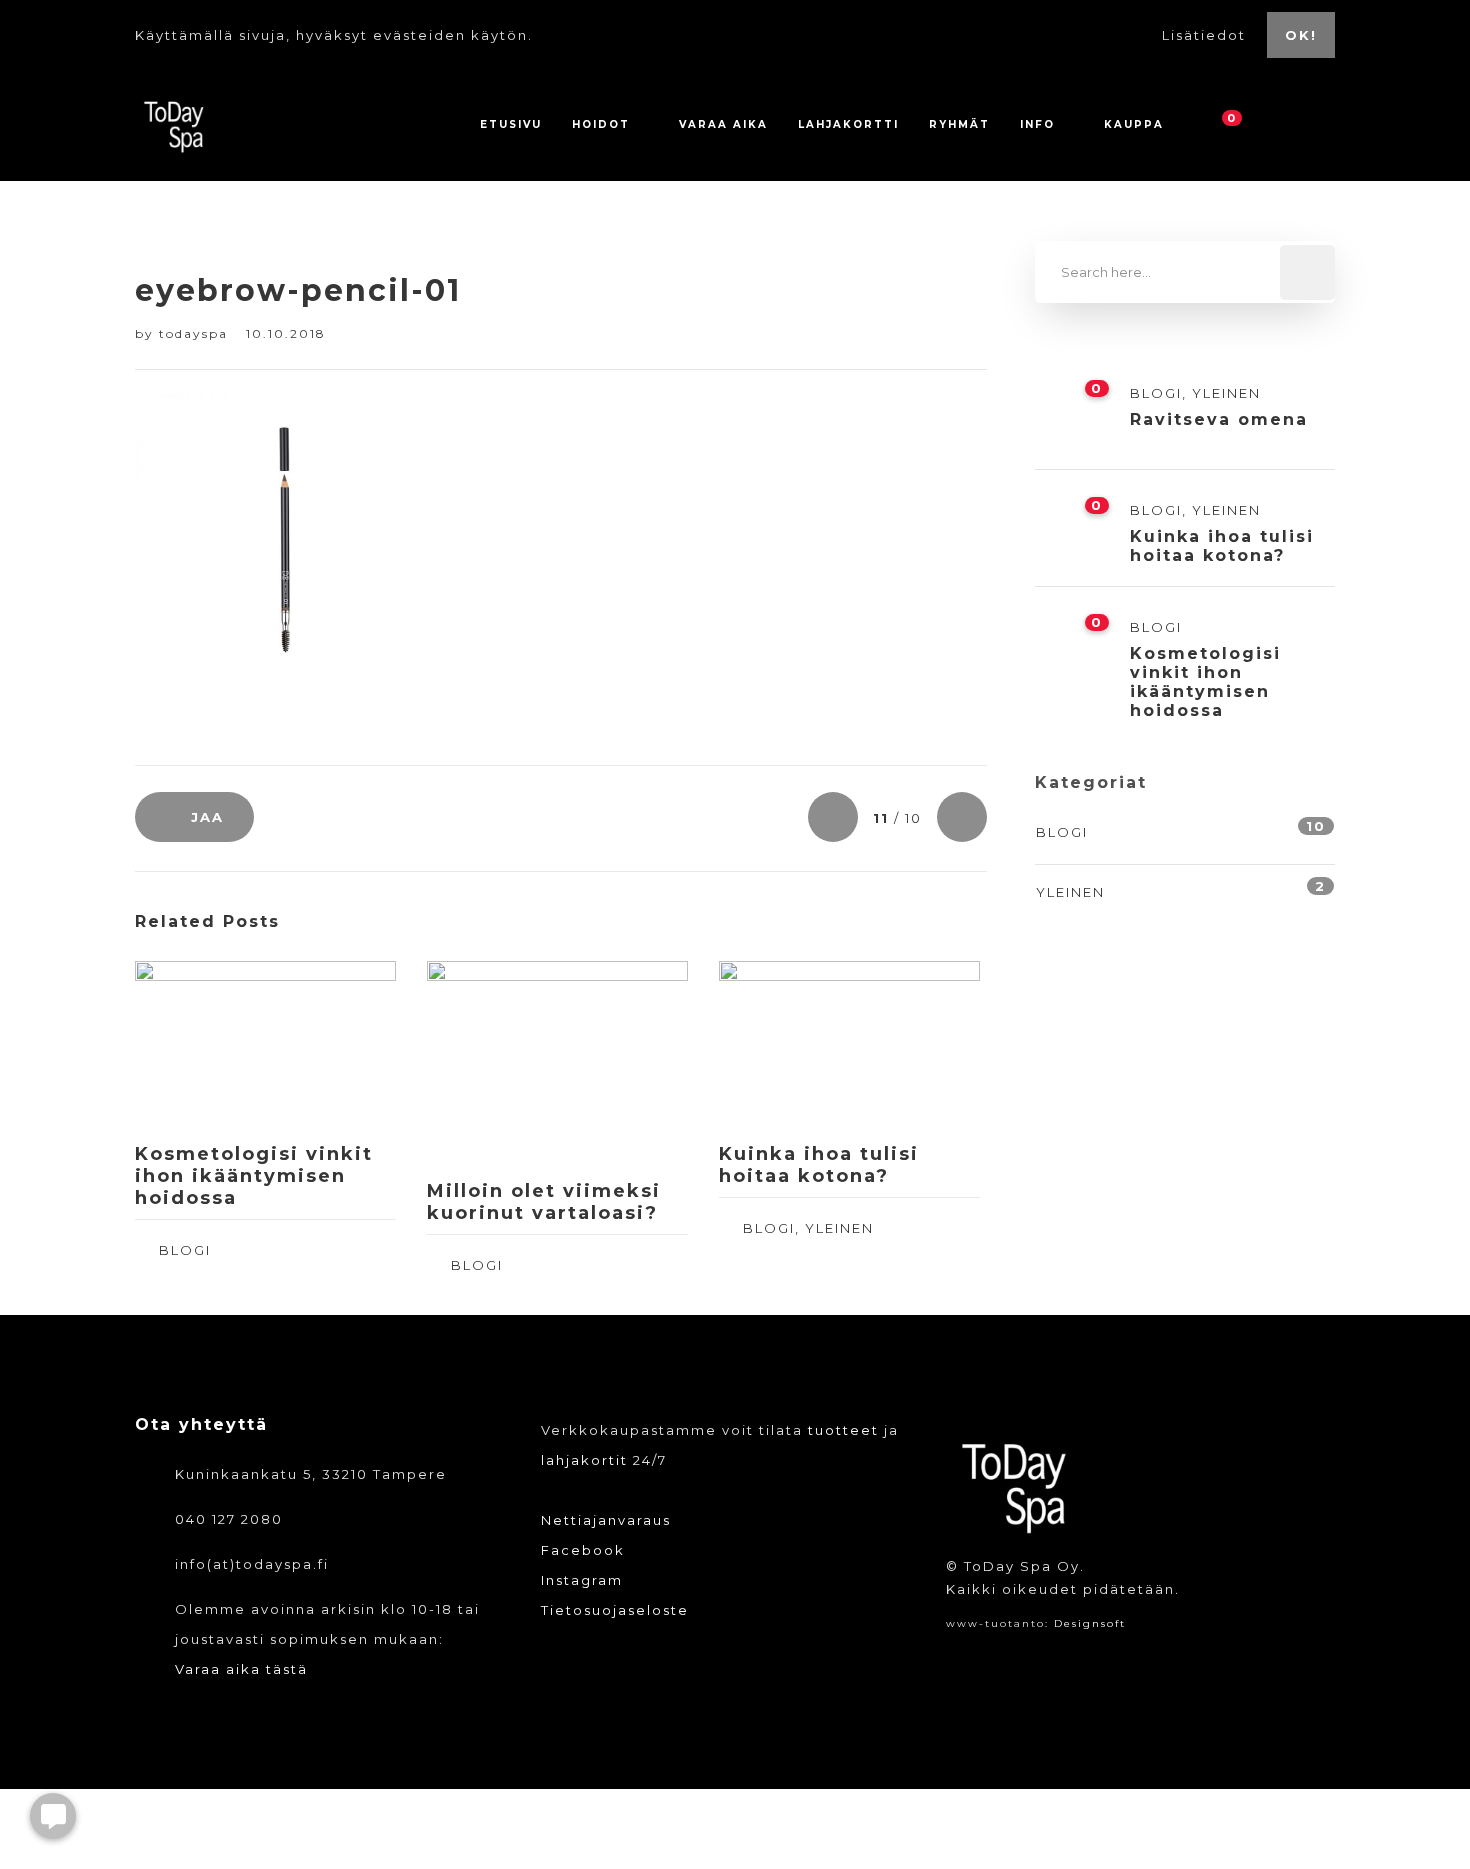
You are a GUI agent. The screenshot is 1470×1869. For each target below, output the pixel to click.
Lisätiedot (1206, 35)
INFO (1037, 124)
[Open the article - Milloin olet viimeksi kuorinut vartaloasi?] (492, 1062)
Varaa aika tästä (241, 1669)
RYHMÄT (959, 124)
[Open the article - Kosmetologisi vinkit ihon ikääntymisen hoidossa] (200, 1044)
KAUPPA (1134, 124)
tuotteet (843, 1430)
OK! (1301, 35)
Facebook (583, 1550)
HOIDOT (601, 124)
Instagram (582, 1580)
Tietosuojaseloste (615, 1610)
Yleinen (839, 1228)
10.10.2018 (286, 333)
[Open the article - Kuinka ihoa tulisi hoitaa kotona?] (784, 1044)
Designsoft (1090, 1623)
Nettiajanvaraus (606, 1520)
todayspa (196, 333)
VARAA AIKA (723, 124)
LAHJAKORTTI (848, 124)
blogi (185, 1250)
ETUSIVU (511, 124)
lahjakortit (584, 1460)
